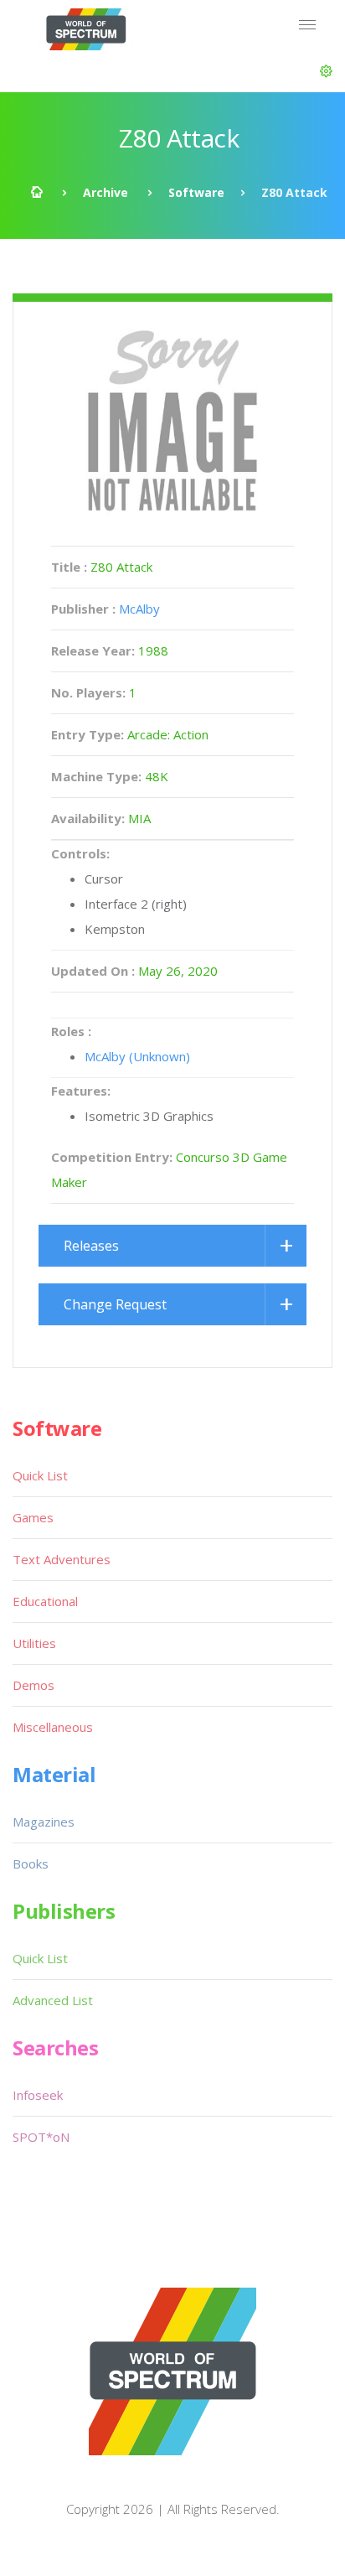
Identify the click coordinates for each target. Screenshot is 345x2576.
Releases (91, 1246)
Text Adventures (62, 1559)
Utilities (34, 1643)
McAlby (139, 609)
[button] (326, 71)
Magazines (44, 1822)
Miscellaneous (53, 1727)
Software (196, 192)
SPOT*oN (41, 2137)
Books (31, 1863)
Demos (33, 1685)
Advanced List (53, 2000)
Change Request (115, 1304)
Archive (106, 192)
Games (33, 1517)
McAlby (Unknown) (137, 1056)
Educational (45, 1601)
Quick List (40, 1475)
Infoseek (38, 2095)
